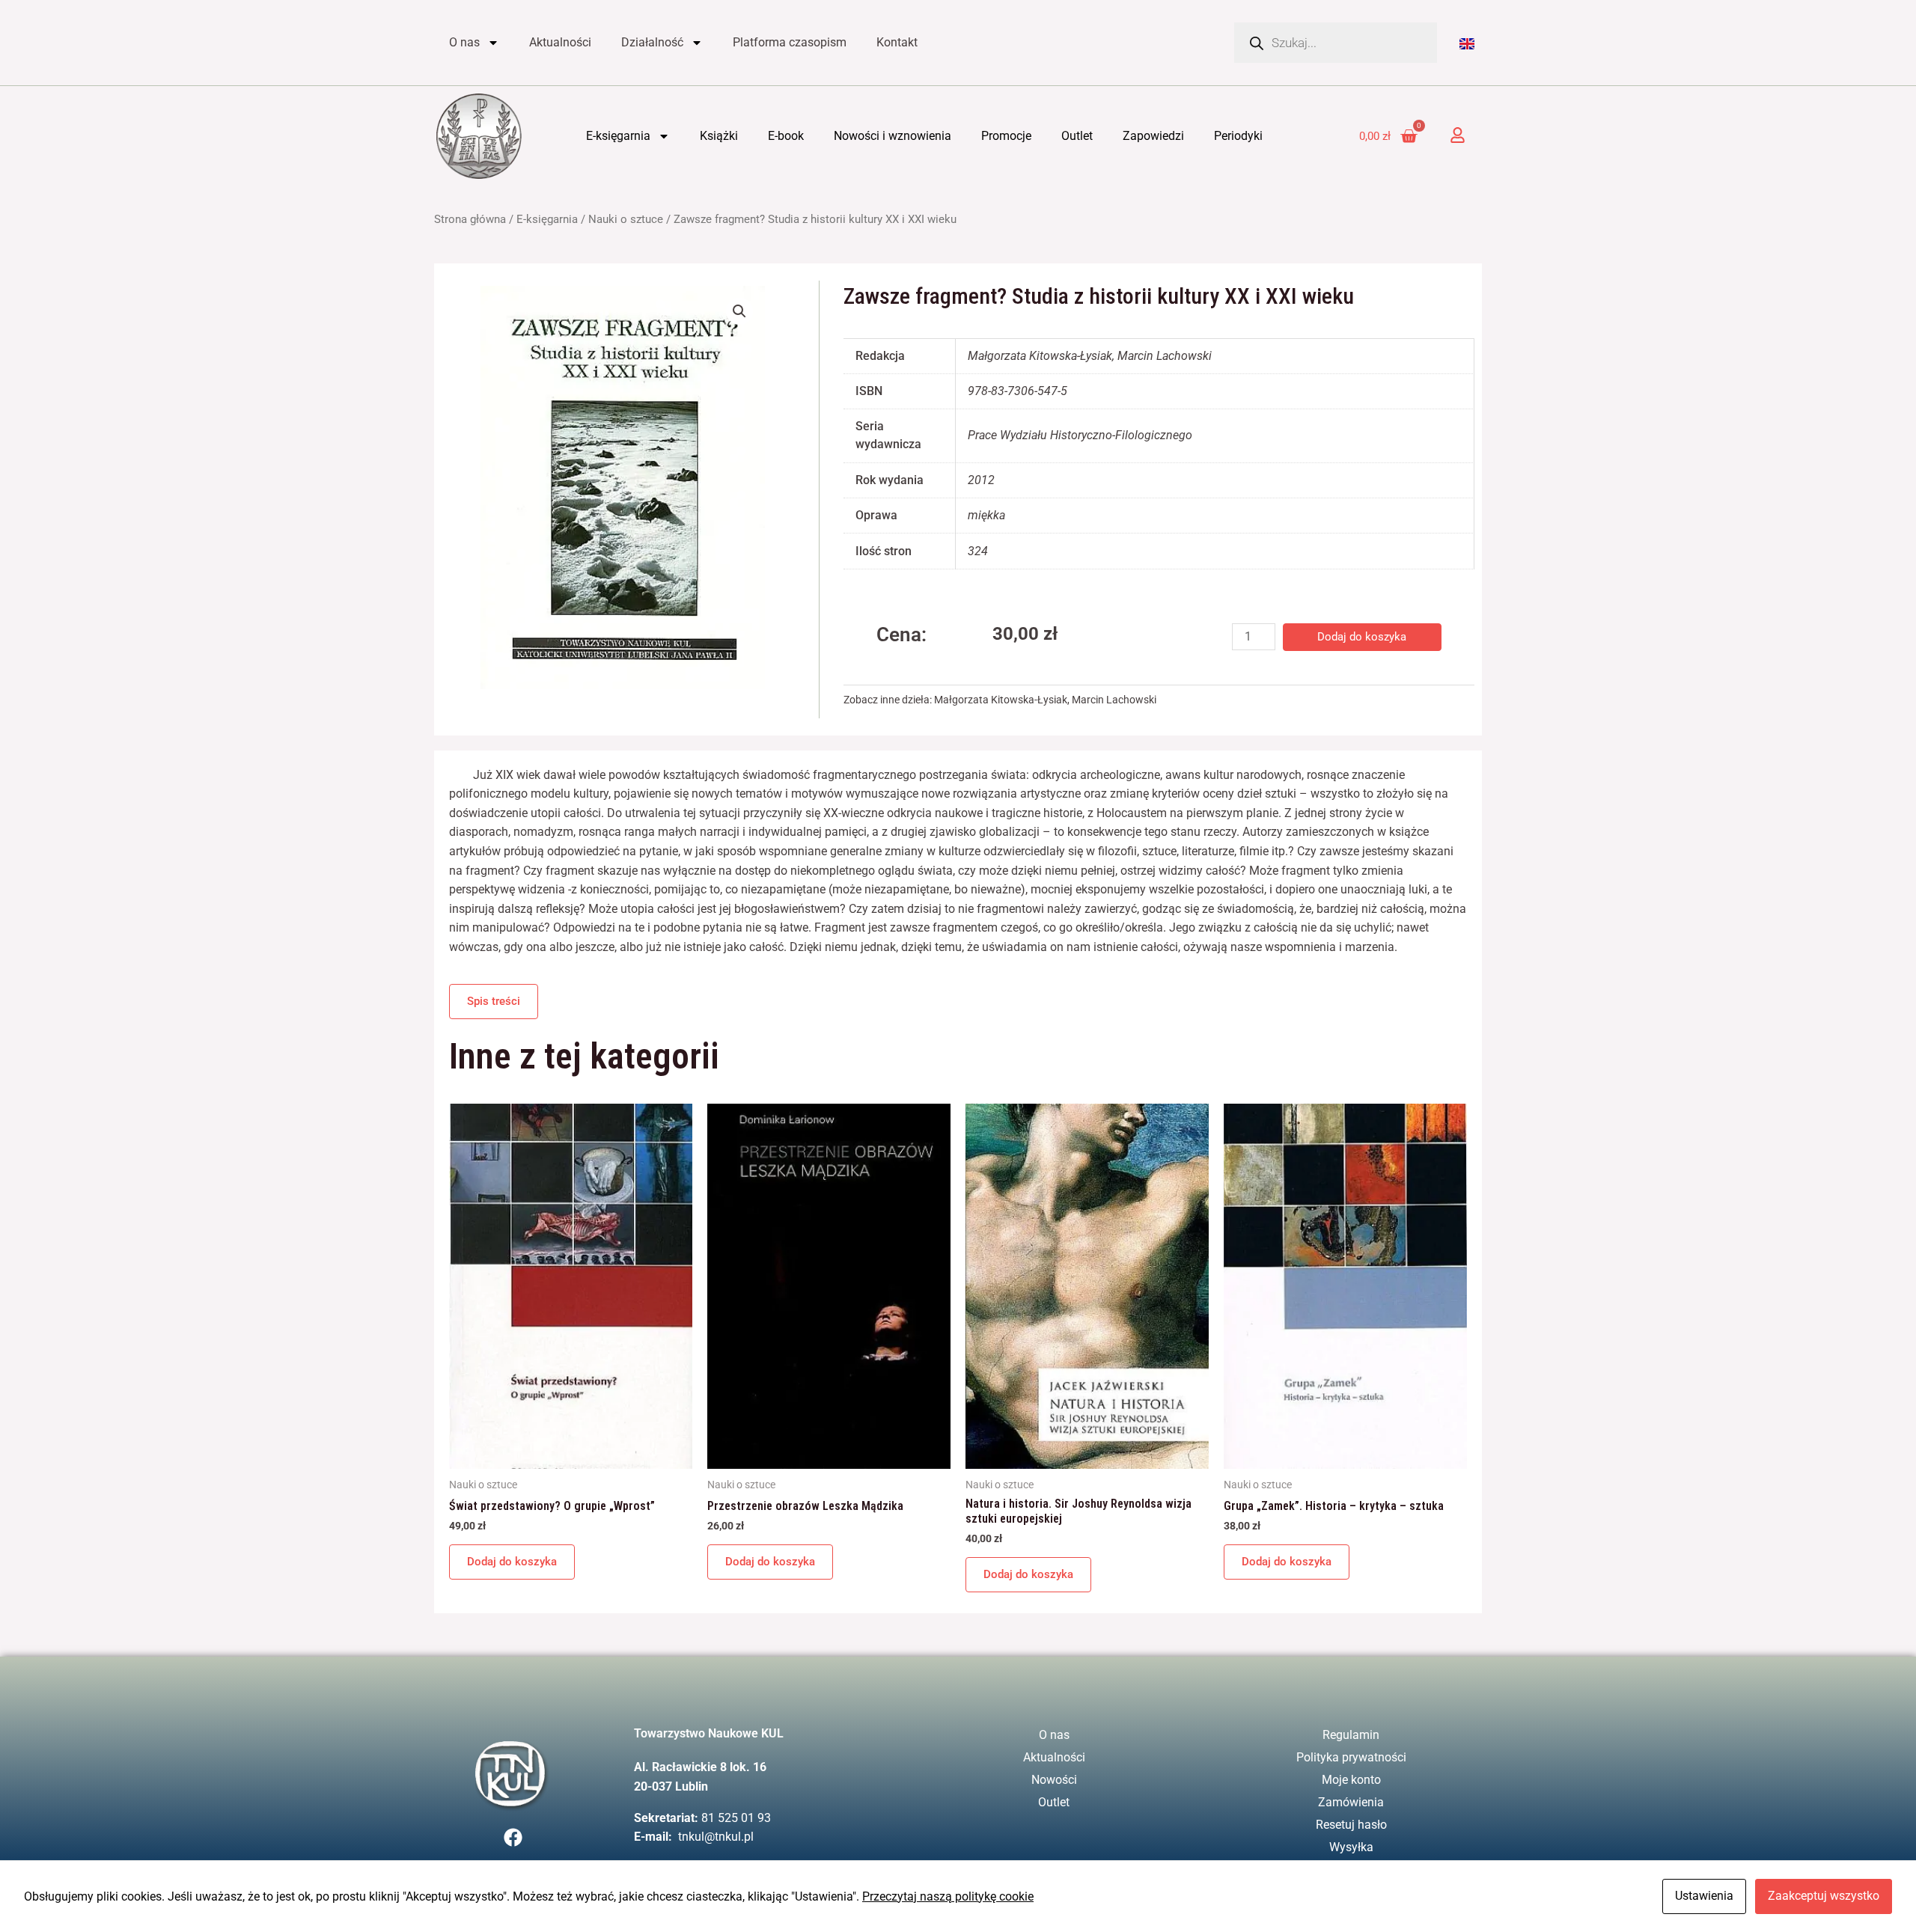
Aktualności (560, 42)
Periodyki (1238, 136)
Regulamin (1351, 1735)
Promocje (1006, 136)
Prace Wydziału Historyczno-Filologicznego (1080, 435)
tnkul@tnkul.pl (716, 1837)
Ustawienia (1704, 1896)
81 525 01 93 (736, 1818)
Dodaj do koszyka (1362, 637)
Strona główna (470, 219)
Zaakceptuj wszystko (1824, 1896)
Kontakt (897, 42)
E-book (786, 136)
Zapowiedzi (1153, 136)
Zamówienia (1351, 1802)
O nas (464, 42)
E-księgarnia (618, 136)
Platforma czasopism (790, 42)
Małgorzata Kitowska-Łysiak (1001, 700)
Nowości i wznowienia (893, 136)
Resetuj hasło (1351, 1825)
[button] (739, 311)
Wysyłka (1351, 1847)
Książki (719, 136)
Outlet (1077, 136)
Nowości (1054, 1780)
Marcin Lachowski (1114, 700)
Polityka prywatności (1351, 1757)
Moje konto (1351, 1780)
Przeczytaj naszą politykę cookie (948, 1896)
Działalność (652, 42)
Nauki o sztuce (626, 219)
